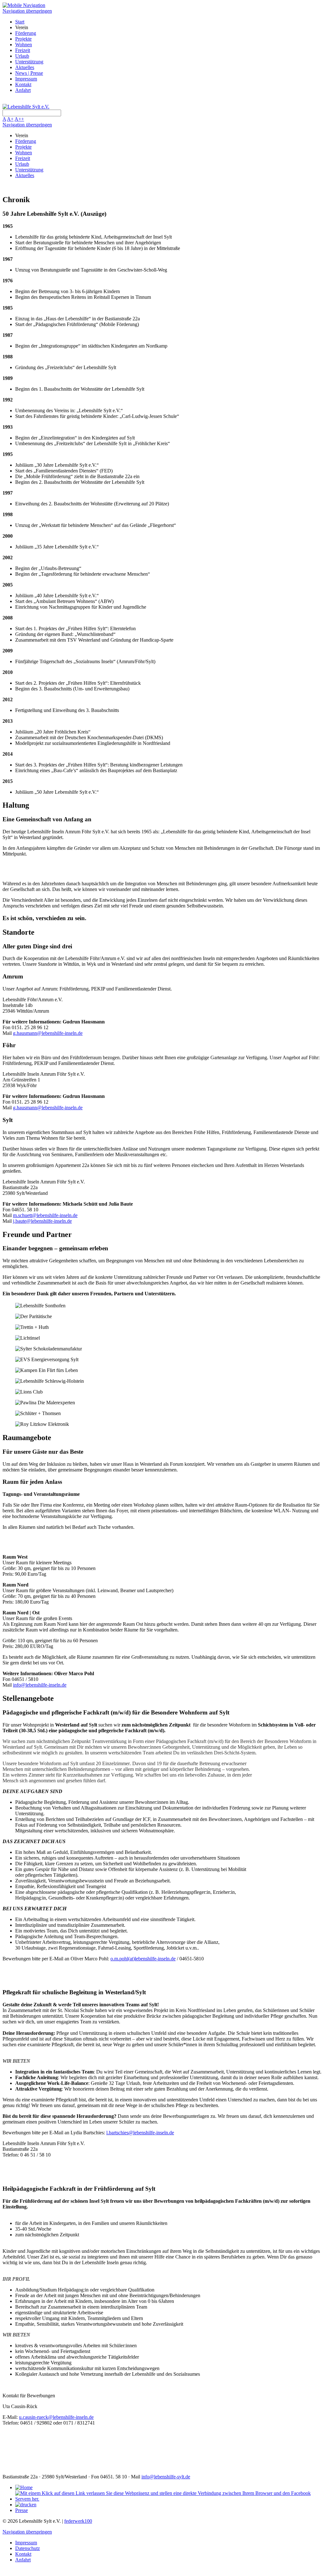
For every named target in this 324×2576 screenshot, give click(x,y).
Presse (22, 2510)
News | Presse (29, 73)
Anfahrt (23, 90)
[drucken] (26, 2505)
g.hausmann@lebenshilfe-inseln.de (48, 1033)
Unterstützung (29, 62)
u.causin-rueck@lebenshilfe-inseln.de (56, 2417)
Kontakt (23, 84)
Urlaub (22, 56)
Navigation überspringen (27, 11)
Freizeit (23, 50)
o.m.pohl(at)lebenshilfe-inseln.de (143, 1959)
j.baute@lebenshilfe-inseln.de (42, 1221)
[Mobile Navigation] (24, 5)
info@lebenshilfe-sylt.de (166, 2477)
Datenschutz (28, 2548)
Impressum (26, 79)
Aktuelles (25, 67)
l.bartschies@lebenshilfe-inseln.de (140, 2133)
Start (20, 22)
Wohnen (24, 45)
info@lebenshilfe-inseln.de (40, 1685)
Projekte (23, 39)
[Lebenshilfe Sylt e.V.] (26, 107)
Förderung (26, 33)
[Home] (24, 2487)
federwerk (78, 2521)
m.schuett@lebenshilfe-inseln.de (45, 1215)
